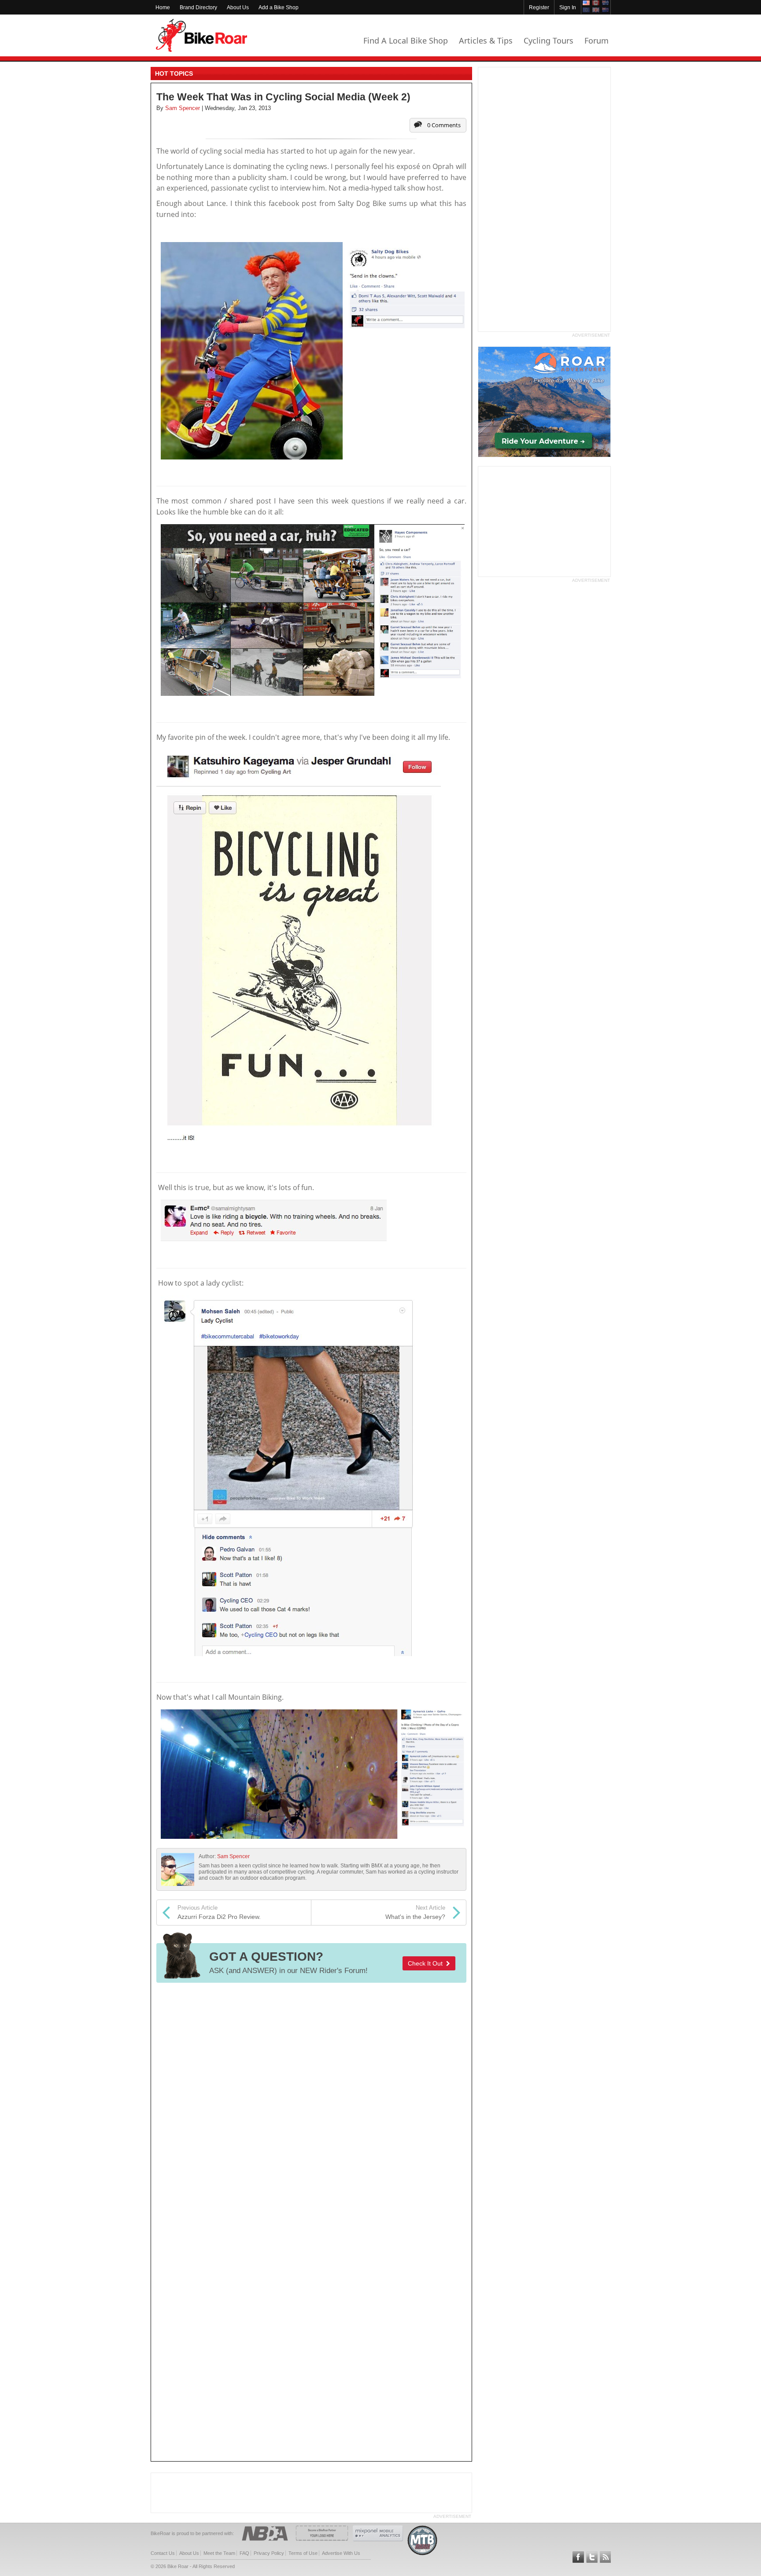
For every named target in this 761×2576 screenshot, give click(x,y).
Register (539, 7)
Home (163, 7)
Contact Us (163, 2553)
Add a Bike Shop (279, 7)
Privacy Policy (269, 2553)
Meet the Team (219, 2553)
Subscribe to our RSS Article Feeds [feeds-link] (606, 2557)
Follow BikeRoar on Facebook (578, 2557)
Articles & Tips (486, 40)
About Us (238, 7)
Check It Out (427, 1963)
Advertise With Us (341, 2553)
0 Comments (444, 125)
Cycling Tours (549, 40)
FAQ (244, 2553)
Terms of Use (303, 2553)
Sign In (568, 7)
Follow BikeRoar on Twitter (592, 2557)
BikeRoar (201, 35)
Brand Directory (198, 7)
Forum (597, 40)
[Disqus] (311, 2106)
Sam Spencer (233, 1856)
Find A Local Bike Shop (406, 40)
